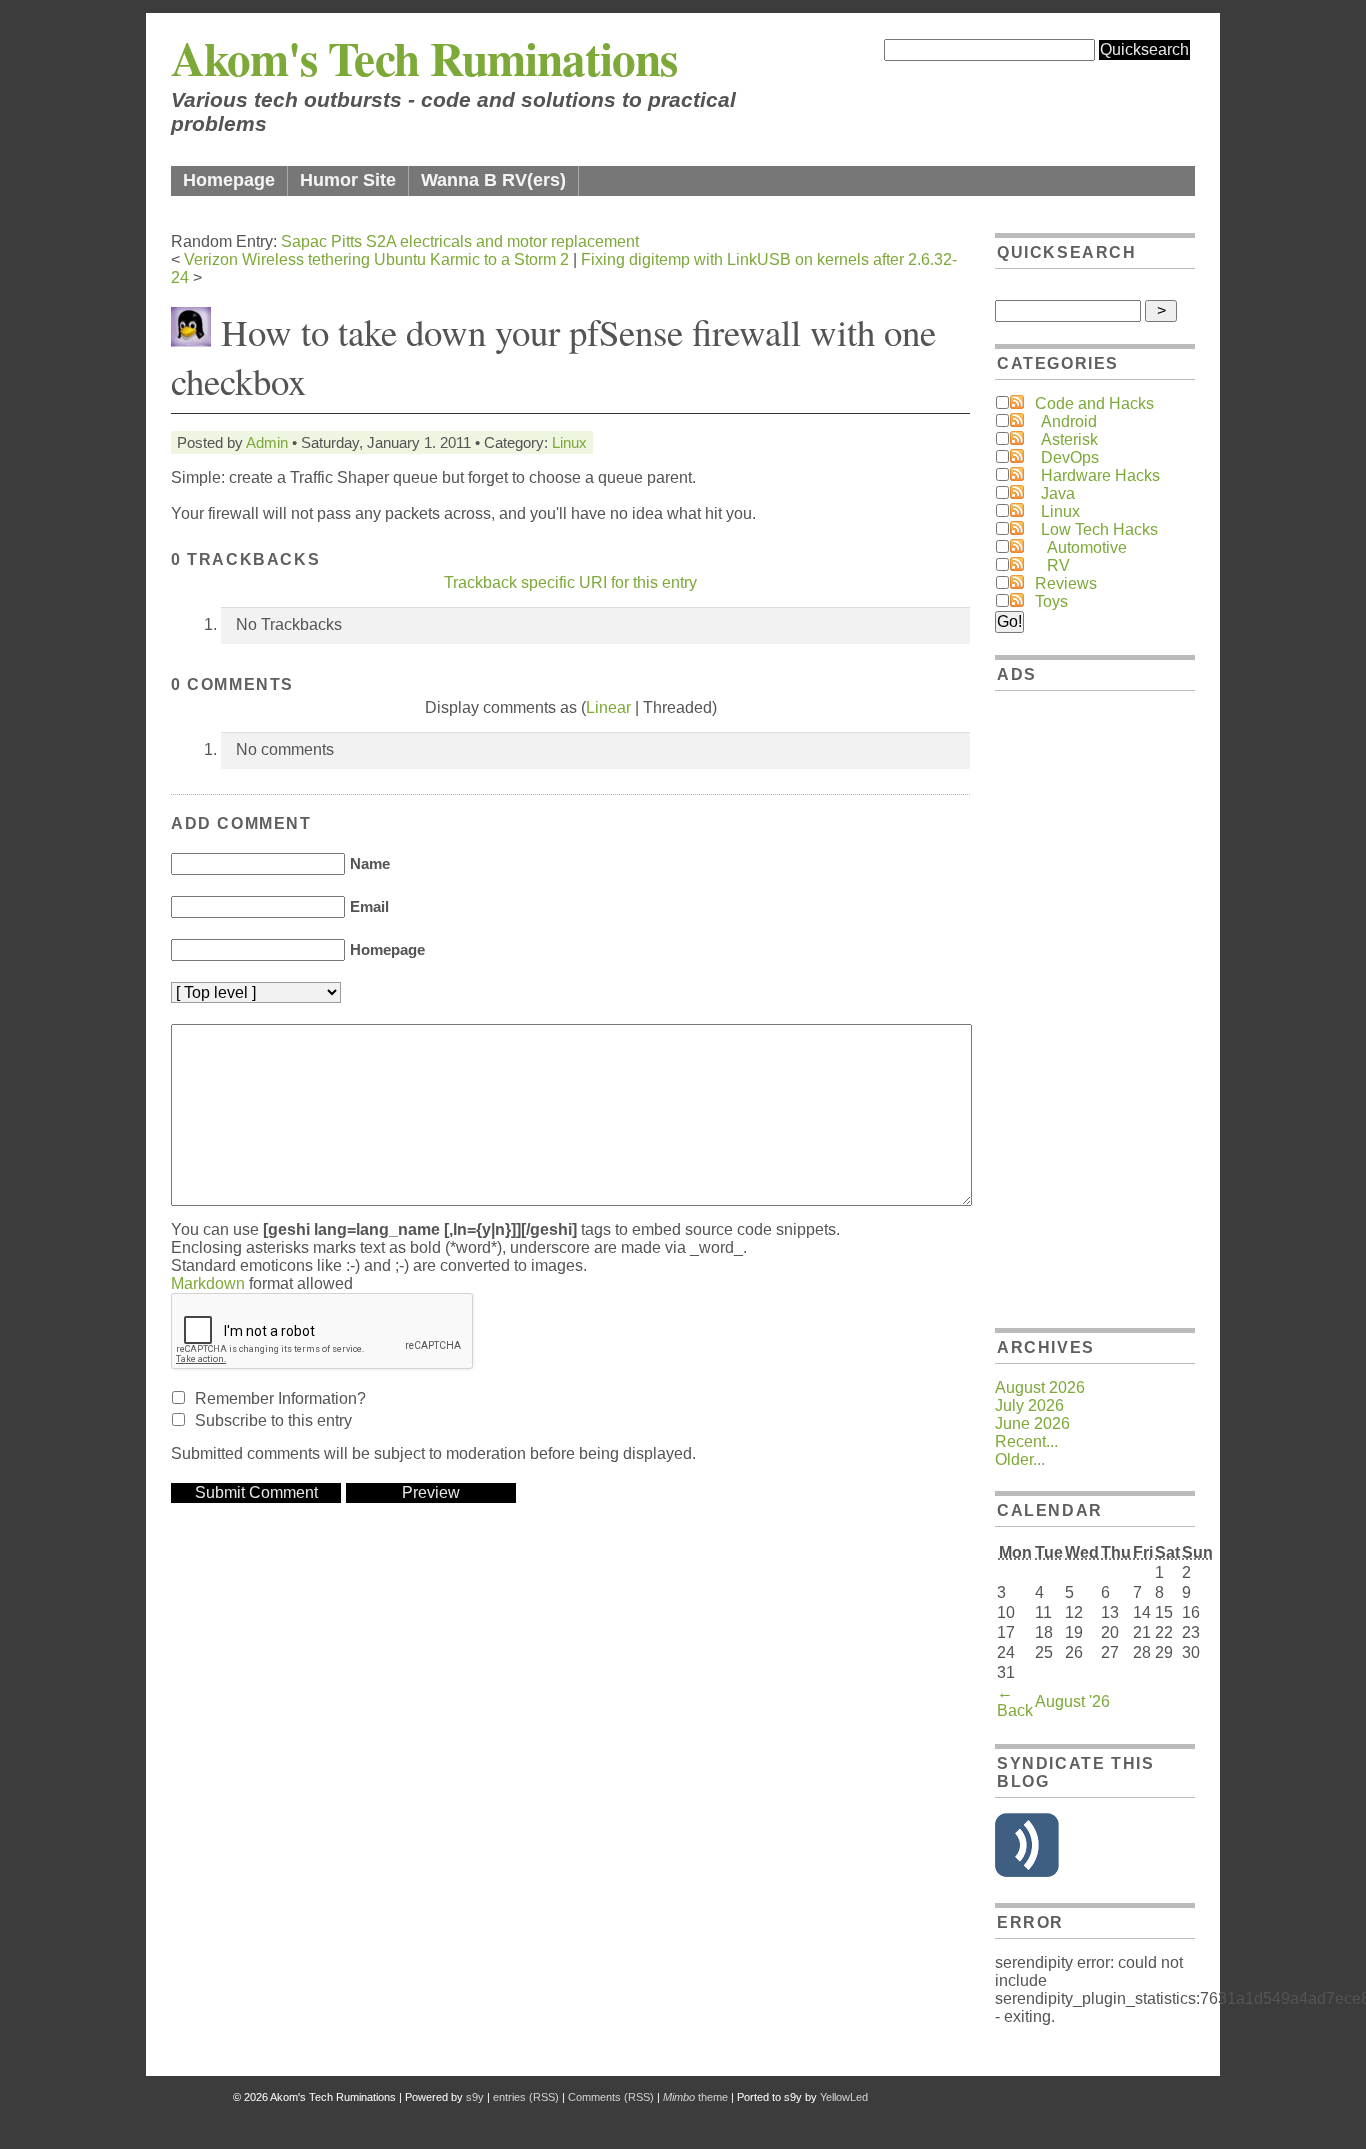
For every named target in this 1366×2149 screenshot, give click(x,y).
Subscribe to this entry (273, 1420)
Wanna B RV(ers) (493, 180)
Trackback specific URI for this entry (570, 582)
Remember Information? (280, 1398)
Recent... (1026, 1441)
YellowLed (844, 2097)
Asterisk (1069, 439)
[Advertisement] (1095, 1006)
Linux (569, 442)
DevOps (1070, 457)
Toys (1051, 601)
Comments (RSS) (611, 2097)
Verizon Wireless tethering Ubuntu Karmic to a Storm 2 (376, 259)
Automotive (1087, 547)
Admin (267, 442)
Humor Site (348, 180)
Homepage (229, 180)
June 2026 (1032, 1423)
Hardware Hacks (1100, 475)
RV (1058, 565)
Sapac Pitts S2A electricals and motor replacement (460, 241)
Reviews (1066, 583)
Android (1069, 421)
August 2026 (1040, 1387)
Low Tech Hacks (1099, 529)
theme (695, 2097)
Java (1058, 493)
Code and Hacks (1094, 403)
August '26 (1072, 1701)
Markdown (208, 1283)
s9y (475, 2097)
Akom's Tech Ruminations (424, 57)
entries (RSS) (526, 2097)
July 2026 (1029, 1405)
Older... (1020, 1459)
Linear (608, 707)
